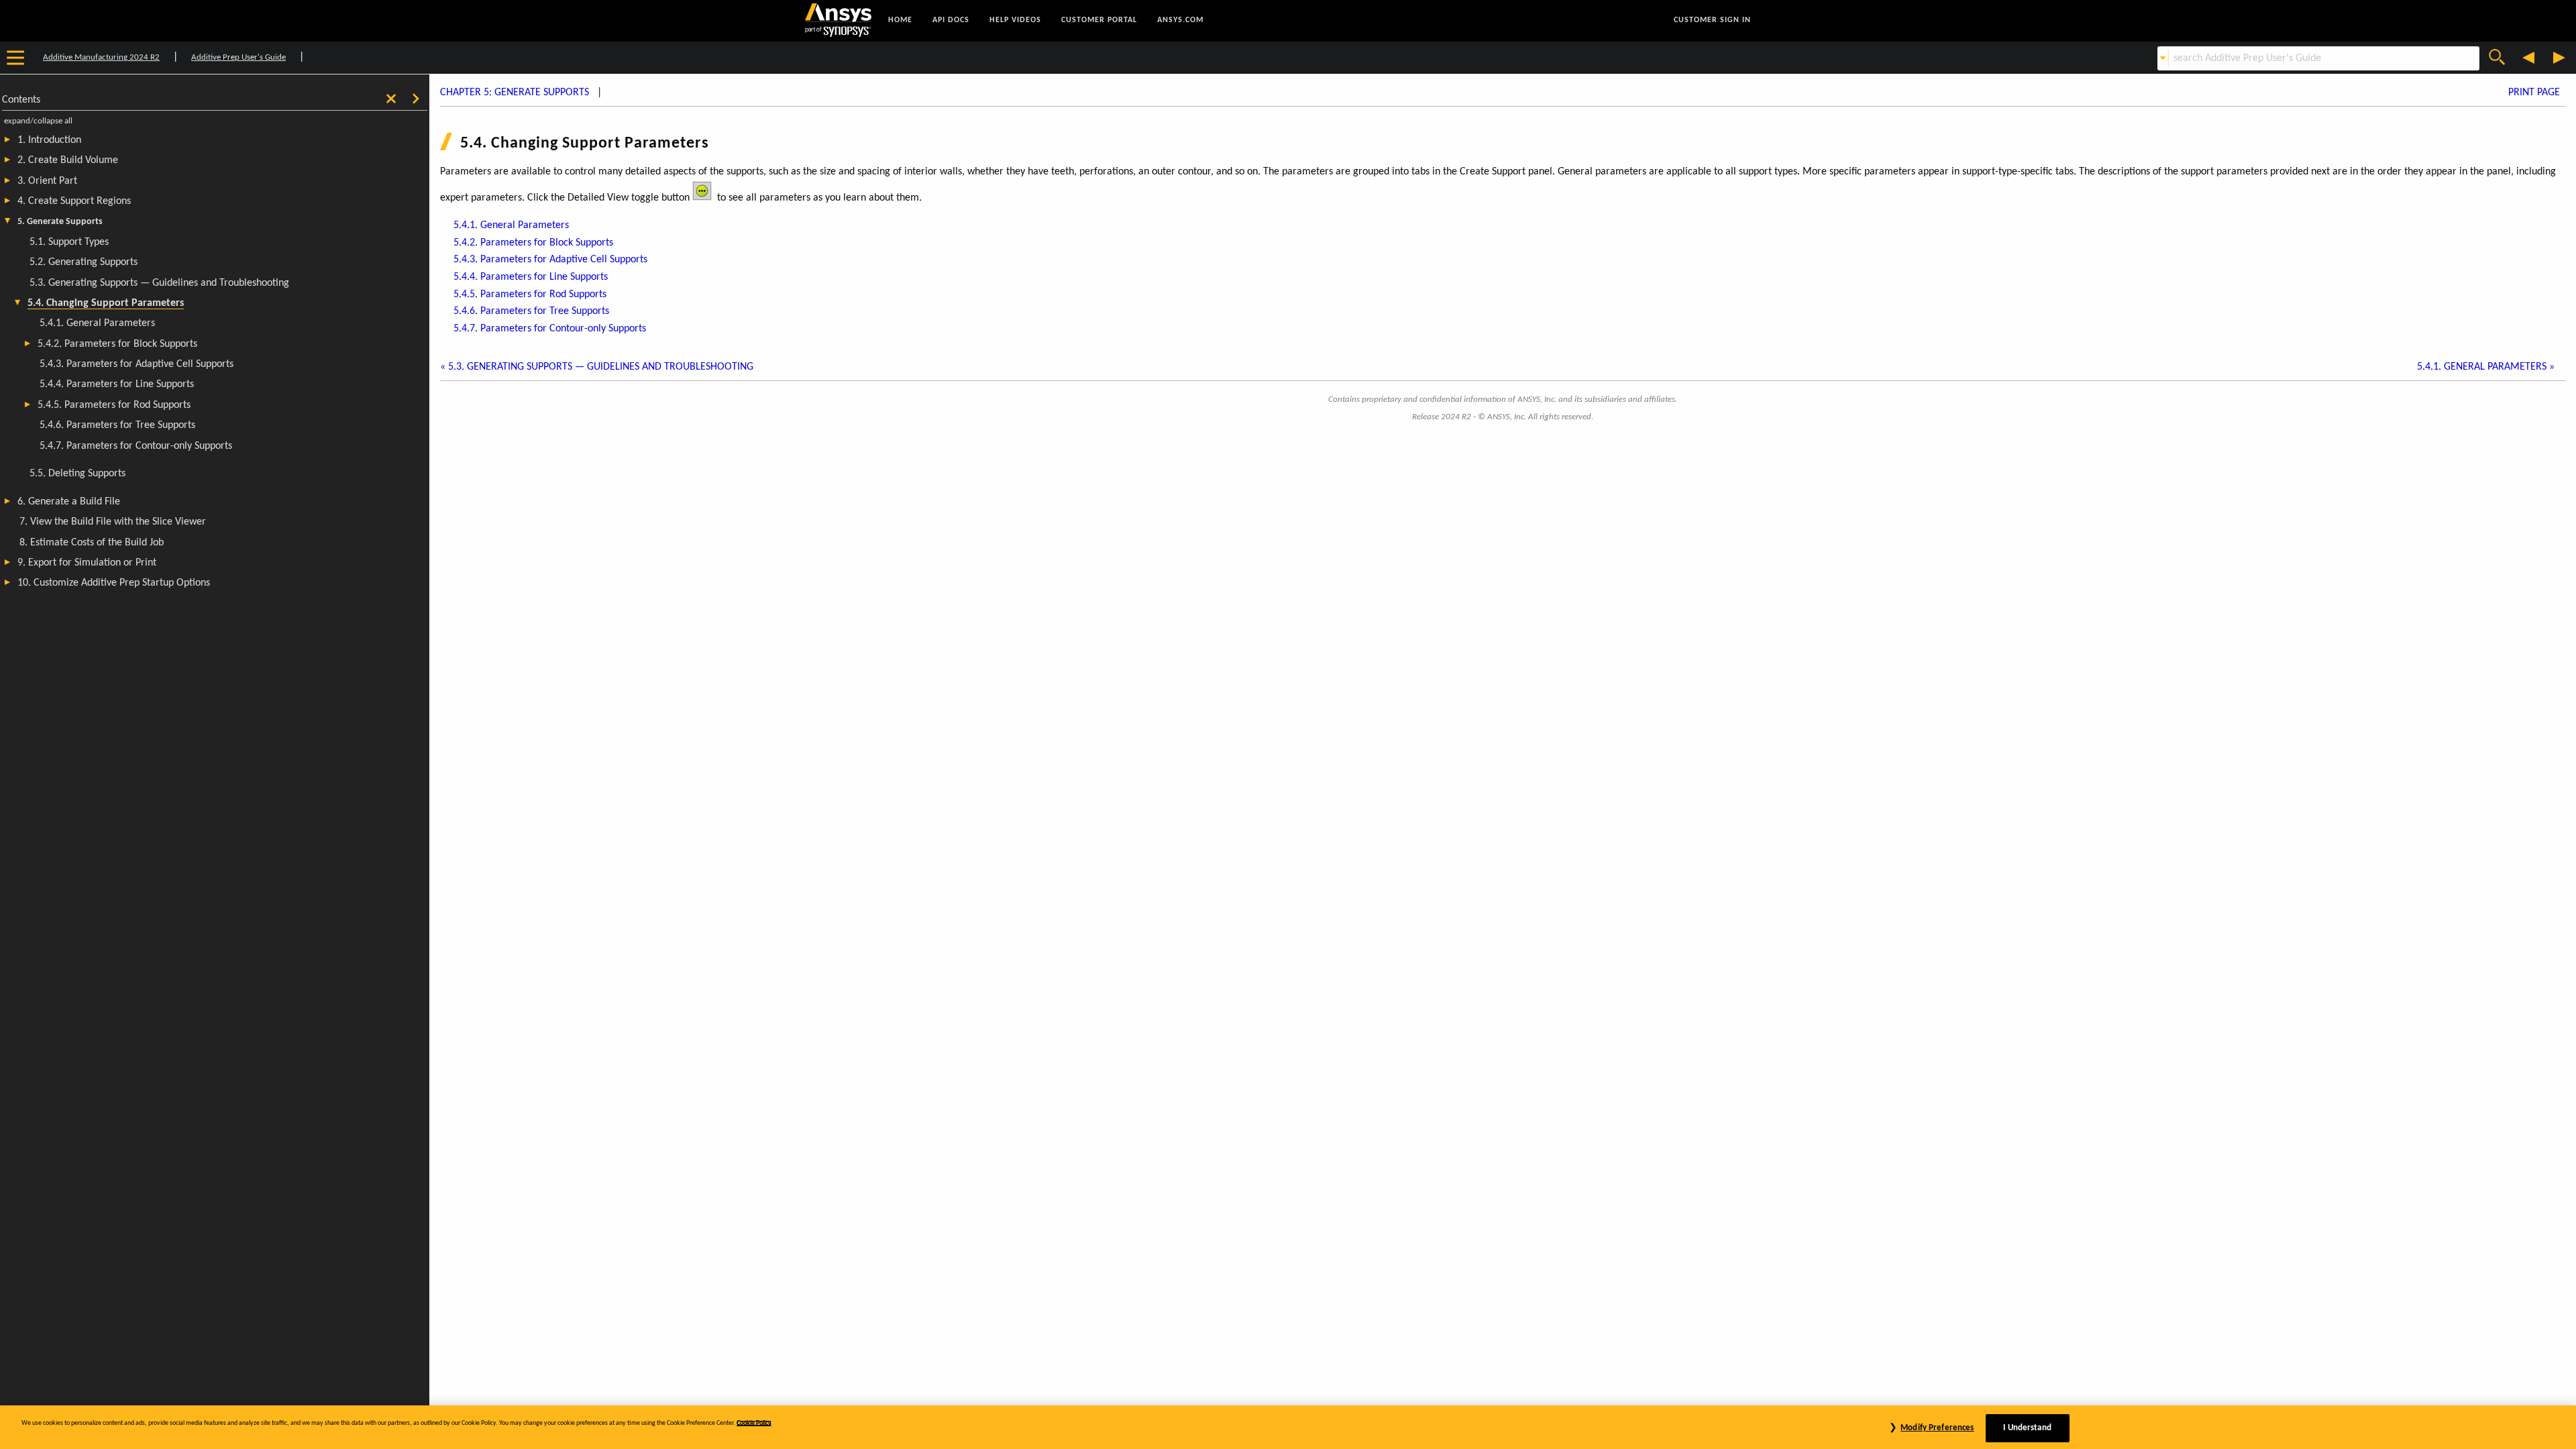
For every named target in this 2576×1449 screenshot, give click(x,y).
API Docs (951, 20)
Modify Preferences (1937, 1428)
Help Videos (1015, 20)
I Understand (2027, 1428)
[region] (1288, 1427)
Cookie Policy (754, 1423)
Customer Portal (1099, 20)
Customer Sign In (1712, 20)
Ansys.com (1180, 20)
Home (900, 20)
